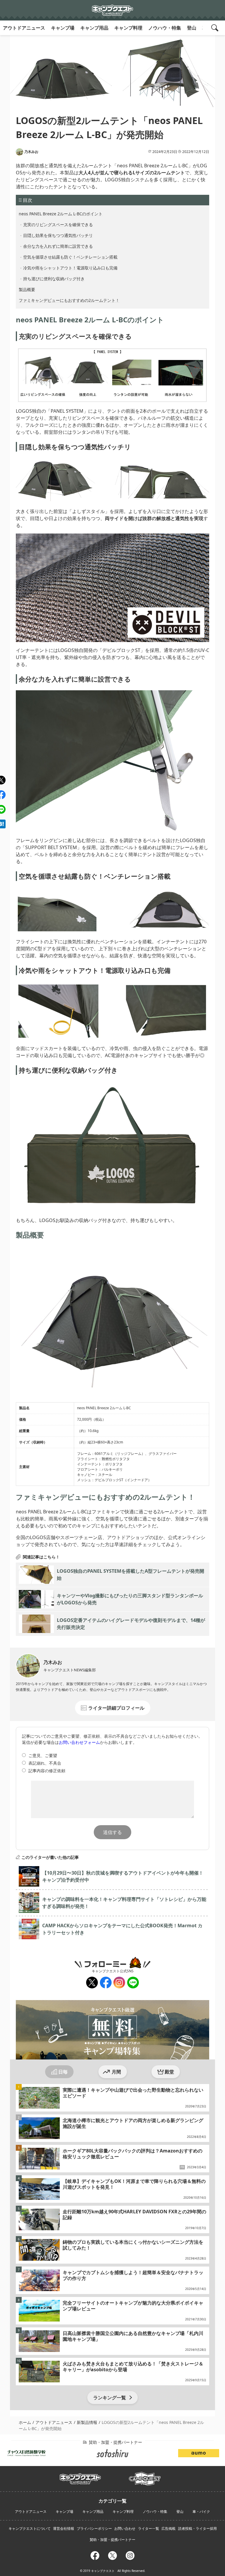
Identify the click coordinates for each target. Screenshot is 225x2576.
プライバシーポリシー (94, 2528)
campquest (80, 2477)
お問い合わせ (125, 2528)
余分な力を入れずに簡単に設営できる (58, 246)
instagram (119, 1983)
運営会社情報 (64, 2528)
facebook (106, 1983)
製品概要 (27, 289)
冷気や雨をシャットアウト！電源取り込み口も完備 (70, 268)
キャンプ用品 (94, 28)
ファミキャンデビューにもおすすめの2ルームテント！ (69, 300)
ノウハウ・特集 (165, 28)
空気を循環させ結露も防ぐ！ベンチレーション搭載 (70, 257)
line (131, 1980)
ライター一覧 (149, 2528)
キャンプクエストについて (30, 2528)
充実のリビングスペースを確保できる (58, 224)
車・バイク (201, 2512)
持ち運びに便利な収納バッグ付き (54, 279)
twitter (91, 1983)
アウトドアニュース (24, 28)
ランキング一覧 (110, 2398)
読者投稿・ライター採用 (197, 2528)
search (216, 28)
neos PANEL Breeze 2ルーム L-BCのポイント (61, 214)
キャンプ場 (63, 28)
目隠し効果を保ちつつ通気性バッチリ (58, 235)
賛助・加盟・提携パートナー (112, 2540)
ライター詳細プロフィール (116, 1708)
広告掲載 (168, 2528)
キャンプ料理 (128, 28)
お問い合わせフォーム (79, 1742)
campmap (145, 2475)
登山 (192, 28)
